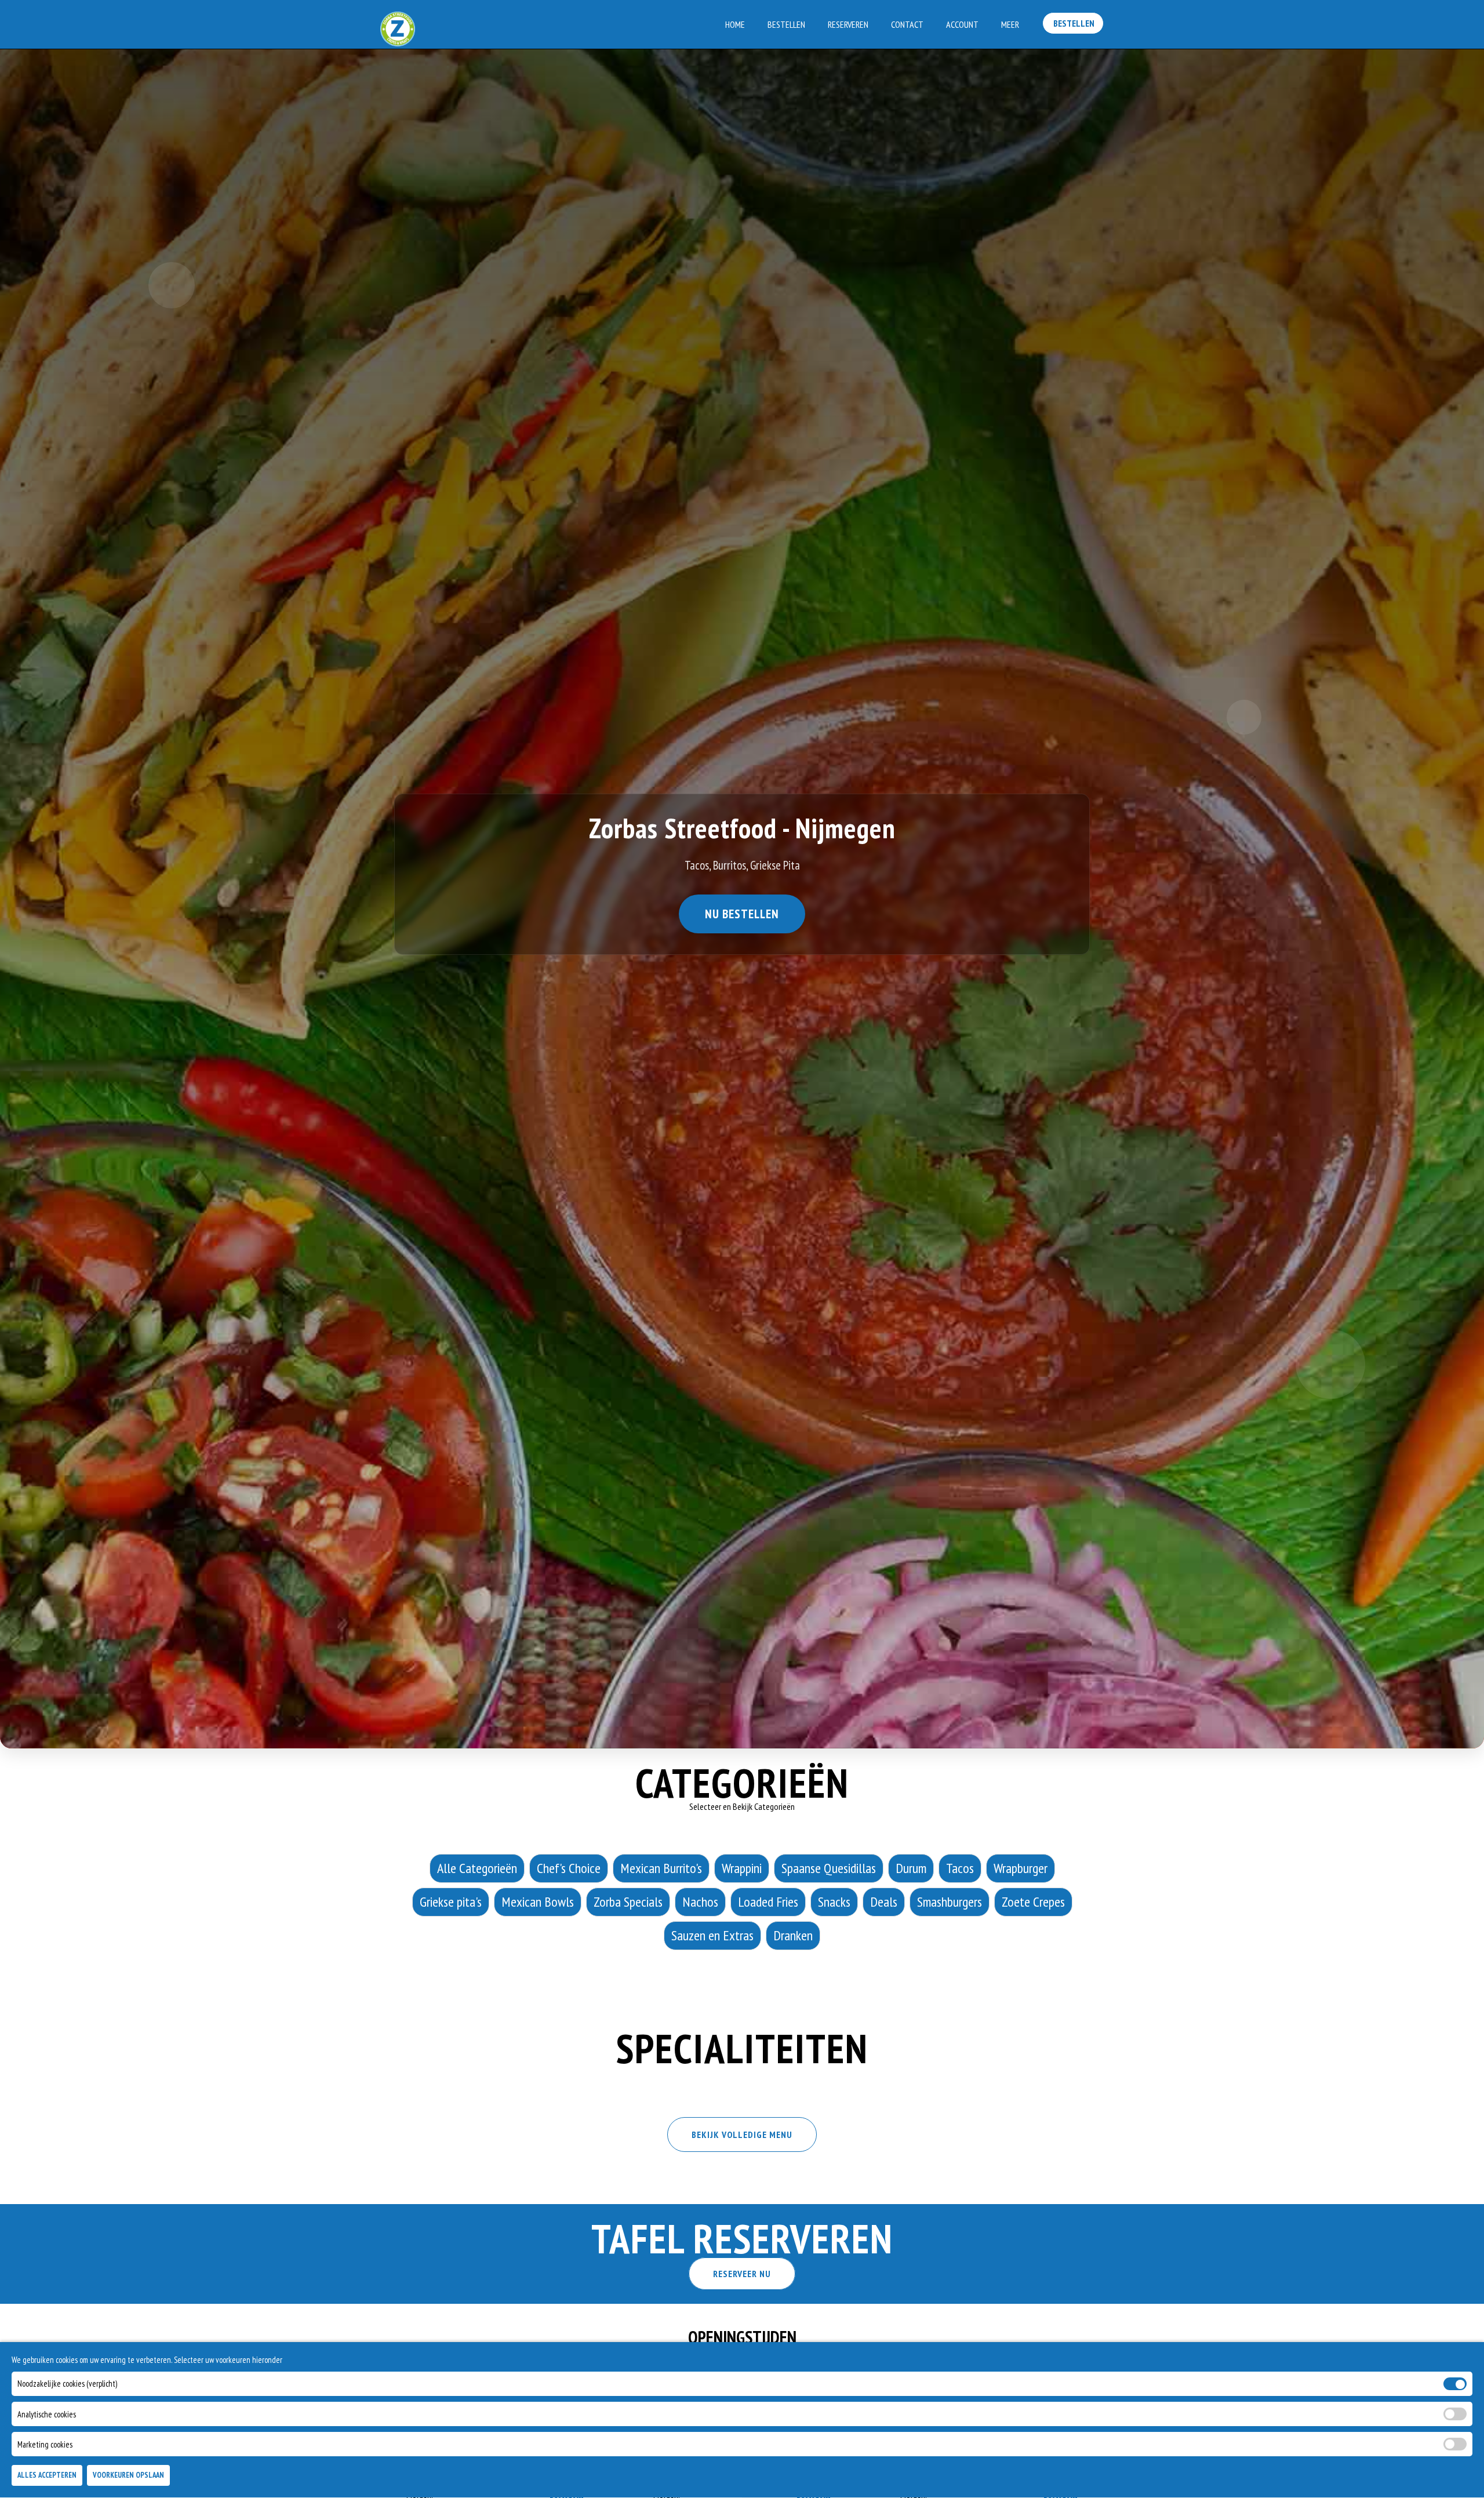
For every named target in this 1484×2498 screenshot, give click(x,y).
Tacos (960, 1868)
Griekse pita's (451, 1902)
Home (735, 24)
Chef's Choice (569, 1868)
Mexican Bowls (538, 1902)
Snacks (834, 1902)
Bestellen (786, 24)
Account (962, 24)
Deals (884, 1902)
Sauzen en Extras (712, 1935)
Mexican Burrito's (661, 1868)
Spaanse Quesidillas (829, 1868)
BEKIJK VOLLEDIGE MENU (742, 2135)
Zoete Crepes (1033, 1902)
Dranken (793, 1935)
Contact (907, 24)
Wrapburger (1021, 1868)
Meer (1010, 24)
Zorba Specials (628, 1902)
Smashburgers (950, 1902)
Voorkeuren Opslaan (128, 2476)
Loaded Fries (768, 1902)
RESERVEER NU (742, 2274)
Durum (911, 1868)
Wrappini (742, 1868)
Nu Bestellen (742, 914)
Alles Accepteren (47, 2476)
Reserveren (848, 24)
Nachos (700, 1902)
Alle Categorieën (477, 1868)
